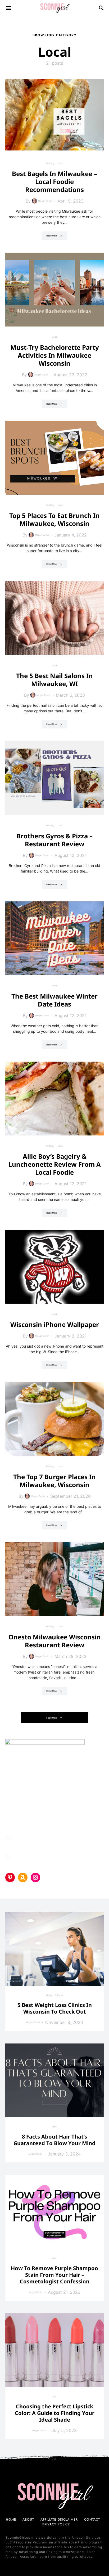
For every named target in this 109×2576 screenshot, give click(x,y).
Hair (54, 2127)
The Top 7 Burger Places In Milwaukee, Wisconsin (54, 1481)
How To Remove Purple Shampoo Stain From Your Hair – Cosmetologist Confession (54, 2275)
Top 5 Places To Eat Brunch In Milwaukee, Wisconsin (54, 519)
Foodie (50, 163)
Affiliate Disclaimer (59, 2520)
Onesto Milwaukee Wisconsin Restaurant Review (55, 1641)
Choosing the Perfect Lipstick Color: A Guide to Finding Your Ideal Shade (55, 2413)
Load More (52, 1718)
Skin (54, 2396)
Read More (52, 236)
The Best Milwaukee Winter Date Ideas (54, 1000)
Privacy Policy (56, 2524)
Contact (92, 2520)
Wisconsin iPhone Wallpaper (55, 1324)
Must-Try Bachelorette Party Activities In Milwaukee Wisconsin (55, 355)
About (28, 2520)
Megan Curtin (45, 201)
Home (11, 2520)
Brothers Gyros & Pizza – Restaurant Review (54, 840)
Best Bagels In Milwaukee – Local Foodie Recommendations (54, 182)
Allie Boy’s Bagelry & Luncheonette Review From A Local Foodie (55, 1164)
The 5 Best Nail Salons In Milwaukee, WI (54, 680)
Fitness (59, 1995)
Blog (49, 1995)
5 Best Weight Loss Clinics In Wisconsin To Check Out (55, 2008)
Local (60, 163)
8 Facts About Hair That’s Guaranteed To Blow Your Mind (54, 2140)
